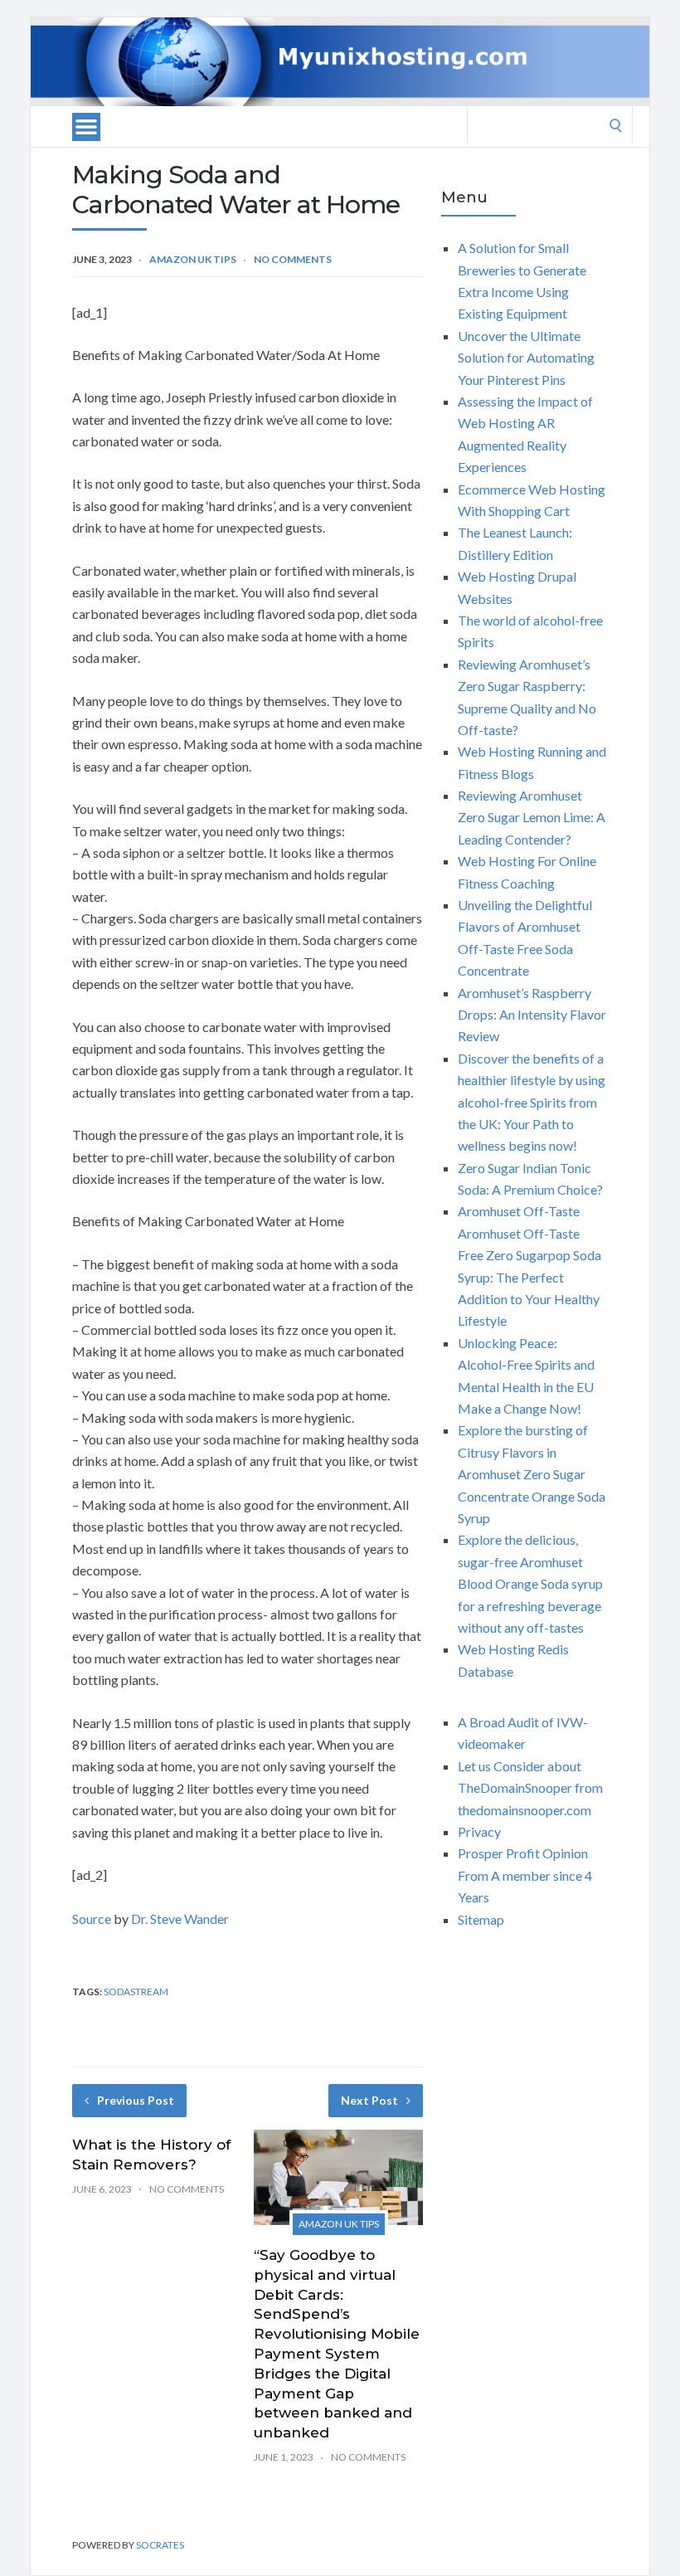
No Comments (293, 259)
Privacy (479, 1831)
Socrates (160, 2545)
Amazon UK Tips (193, 259)
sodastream (136, 1992)
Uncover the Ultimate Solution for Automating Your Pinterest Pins (526, 358)
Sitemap (481, 1919)
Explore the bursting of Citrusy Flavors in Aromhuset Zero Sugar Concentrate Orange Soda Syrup (532, 1474)
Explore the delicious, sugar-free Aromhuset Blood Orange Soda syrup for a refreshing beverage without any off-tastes (530, 1583)
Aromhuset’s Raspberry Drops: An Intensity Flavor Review (532, 1015)
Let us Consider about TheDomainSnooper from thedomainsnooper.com (530, 1788)
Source (92, 1919)
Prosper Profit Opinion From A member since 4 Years (525, 1875)
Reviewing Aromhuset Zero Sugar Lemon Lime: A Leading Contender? (532, 817)
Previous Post (136, 2100)
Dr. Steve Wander (180, 1919)
